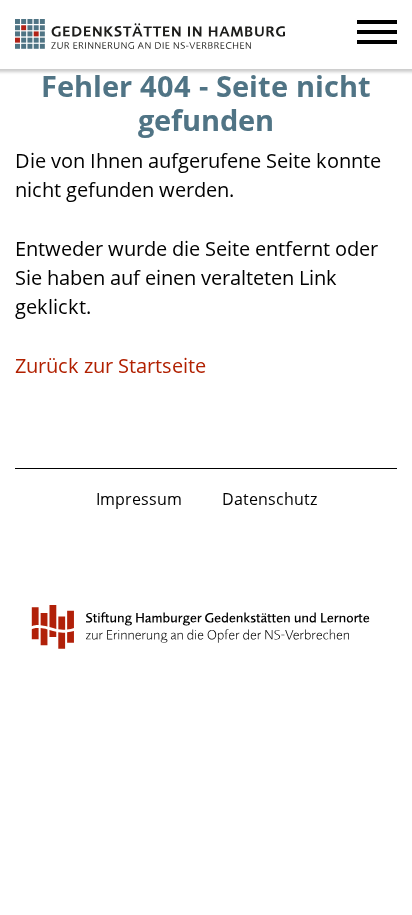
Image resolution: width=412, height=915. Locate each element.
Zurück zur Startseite (110, 365)
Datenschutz (269, 499)
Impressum (139, 499)
